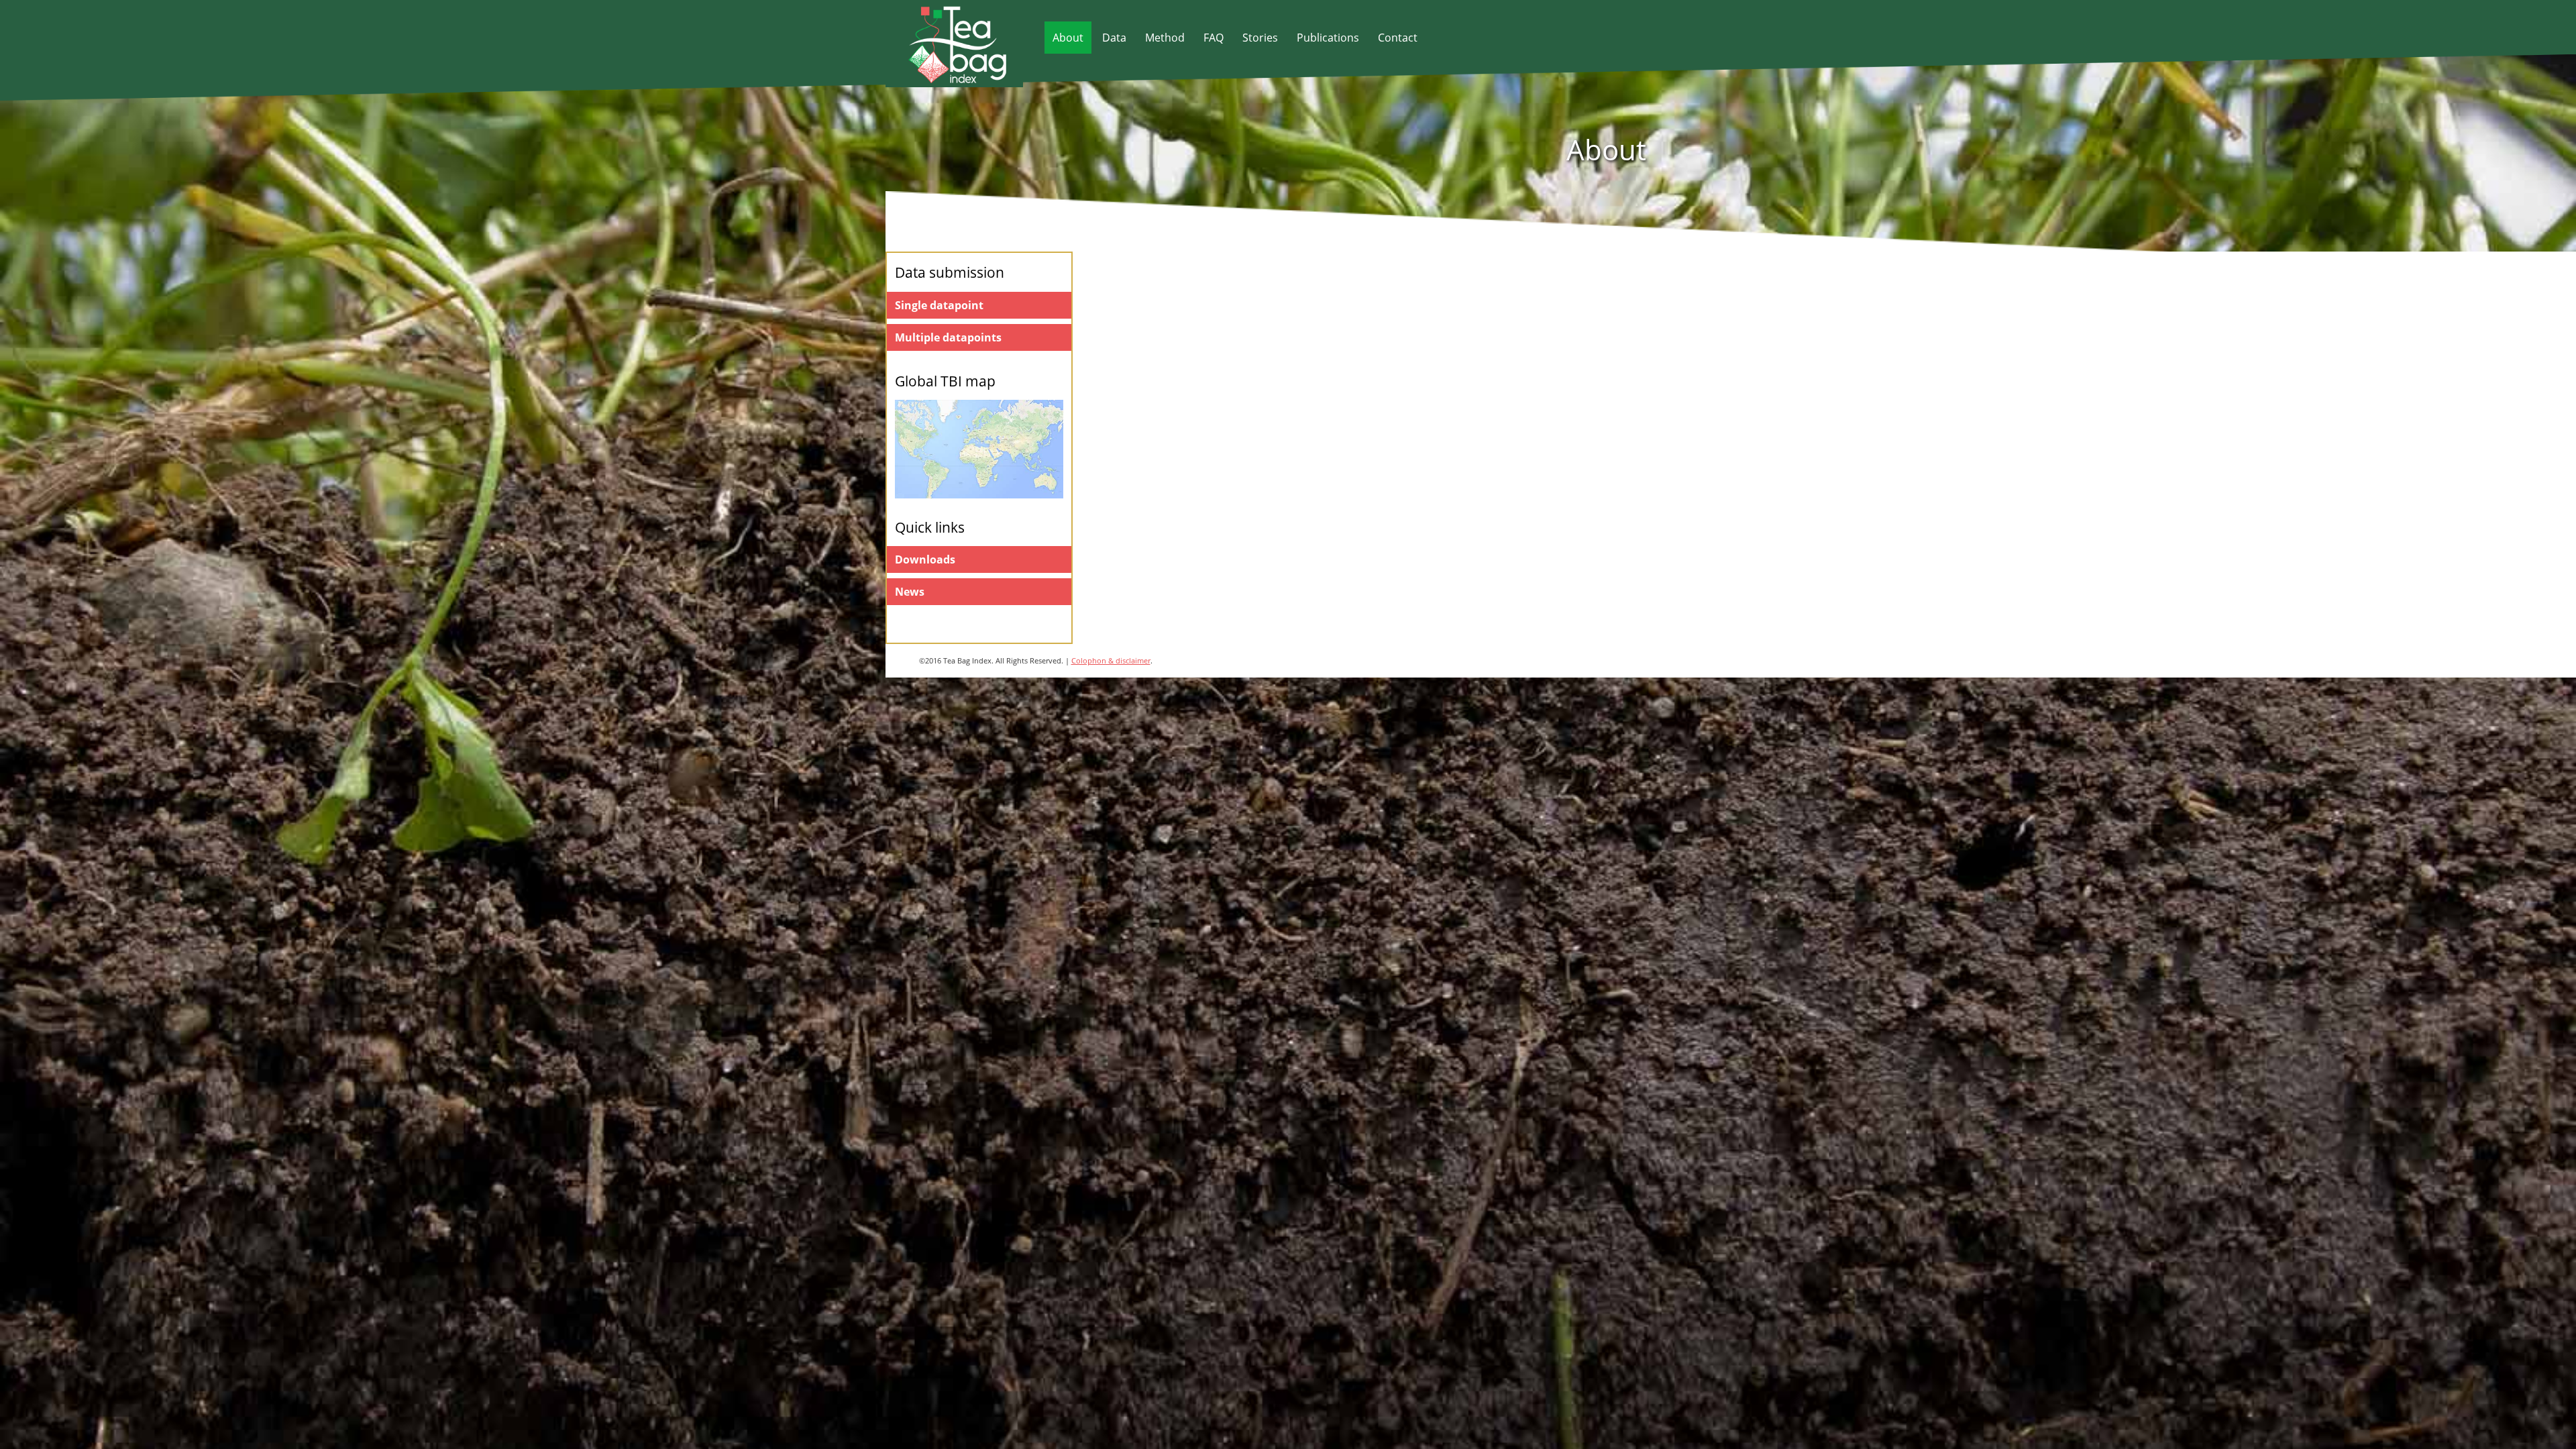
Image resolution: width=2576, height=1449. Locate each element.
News (910, 592)
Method (1165, 38)
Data (1114, 38)
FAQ (1214, 38)
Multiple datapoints (948, 337)
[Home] (947, 79)
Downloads (925, 559)
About (1068, 38)
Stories (1260, 38)
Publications (1328, 38)
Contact (1398, 38)
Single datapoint (939, 305)
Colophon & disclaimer (1111, 660)
